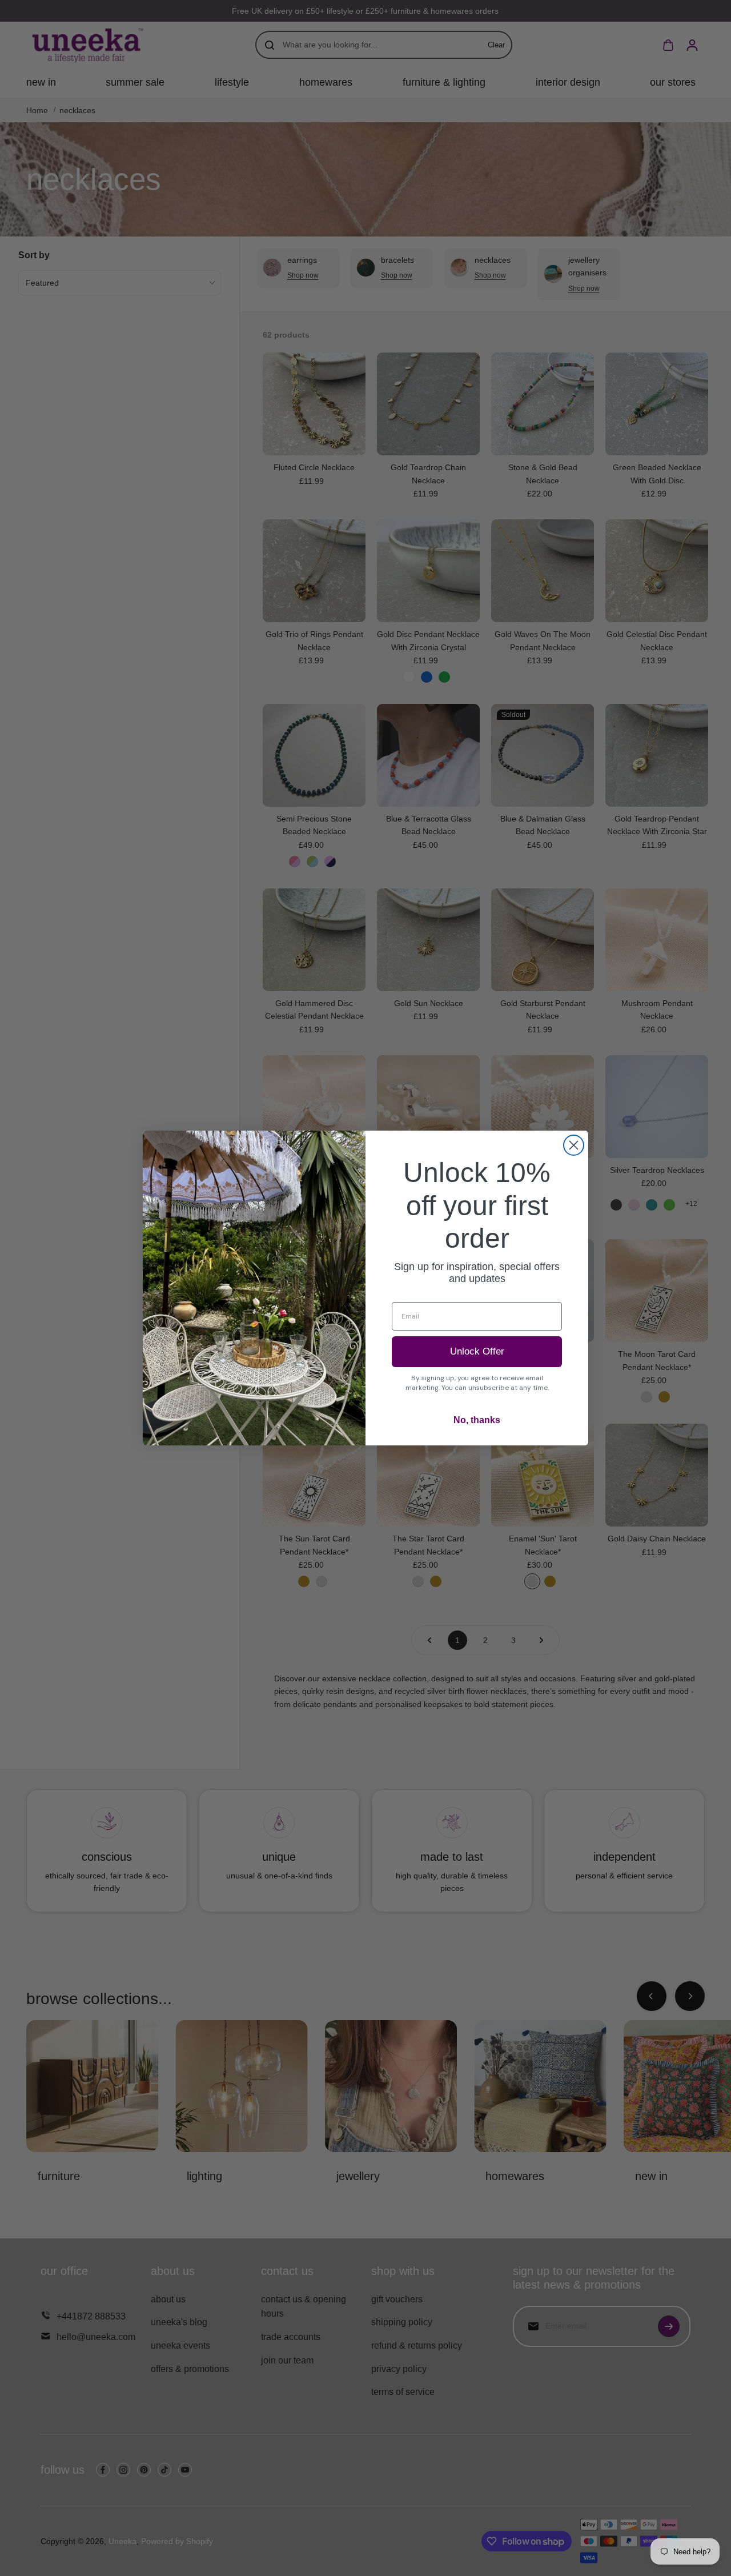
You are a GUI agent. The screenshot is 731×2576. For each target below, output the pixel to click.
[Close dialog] (574, 1145)
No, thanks (477, 1420)
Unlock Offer (477, 1351)
